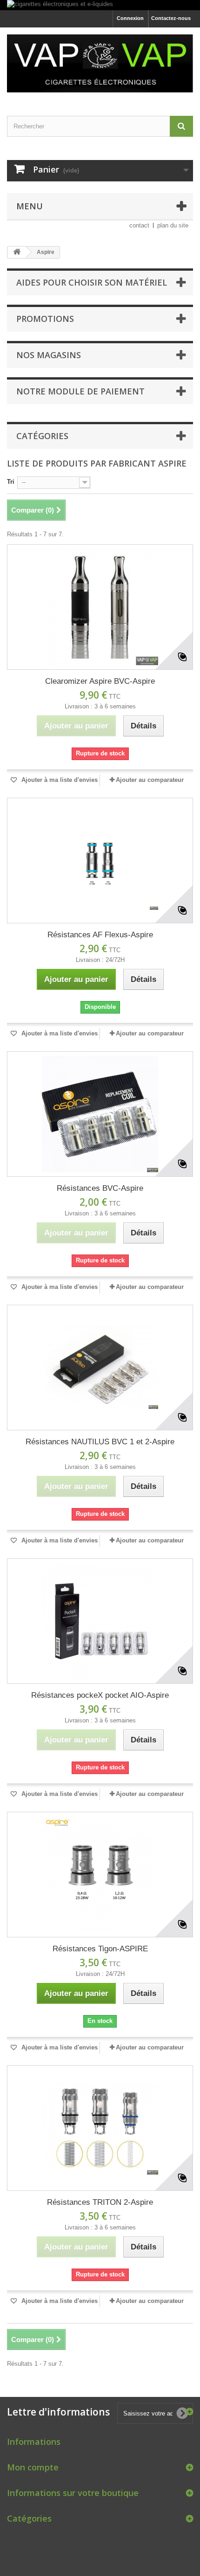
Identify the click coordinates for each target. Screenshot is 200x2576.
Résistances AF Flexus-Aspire (100, 935)
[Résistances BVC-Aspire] (100, 1114)
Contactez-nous (171, 18)
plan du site (173, 225)
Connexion (130, 18)
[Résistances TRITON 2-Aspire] (100, 2128)
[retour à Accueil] (17, 252)
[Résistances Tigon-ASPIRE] (100, 1875)
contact (139, 225)
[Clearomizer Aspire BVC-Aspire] (100, 607)
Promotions (45, 319)
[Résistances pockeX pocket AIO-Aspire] (100, 1621)
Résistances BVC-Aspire (100, 1188)
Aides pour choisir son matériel (92, 282)
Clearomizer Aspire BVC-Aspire (100, 681)
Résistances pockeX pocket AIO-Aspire (100, 1695)
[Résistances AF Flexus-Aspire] (100, 861)
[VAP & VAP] (100, 63)
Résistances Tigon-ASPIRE (100, 1949)
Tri (11, 482)
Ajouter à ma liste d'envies (59, 780)
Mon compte (33, 2467)
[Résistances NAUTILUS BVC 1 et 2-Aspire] (100, 1368)
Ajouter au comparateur (150, 780)
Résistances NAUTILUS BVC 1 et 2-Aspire (100, 1442)
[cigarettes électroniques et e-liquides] (100, 5)
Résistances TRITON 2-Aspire (100, 2202)
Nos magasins (49, 355)
